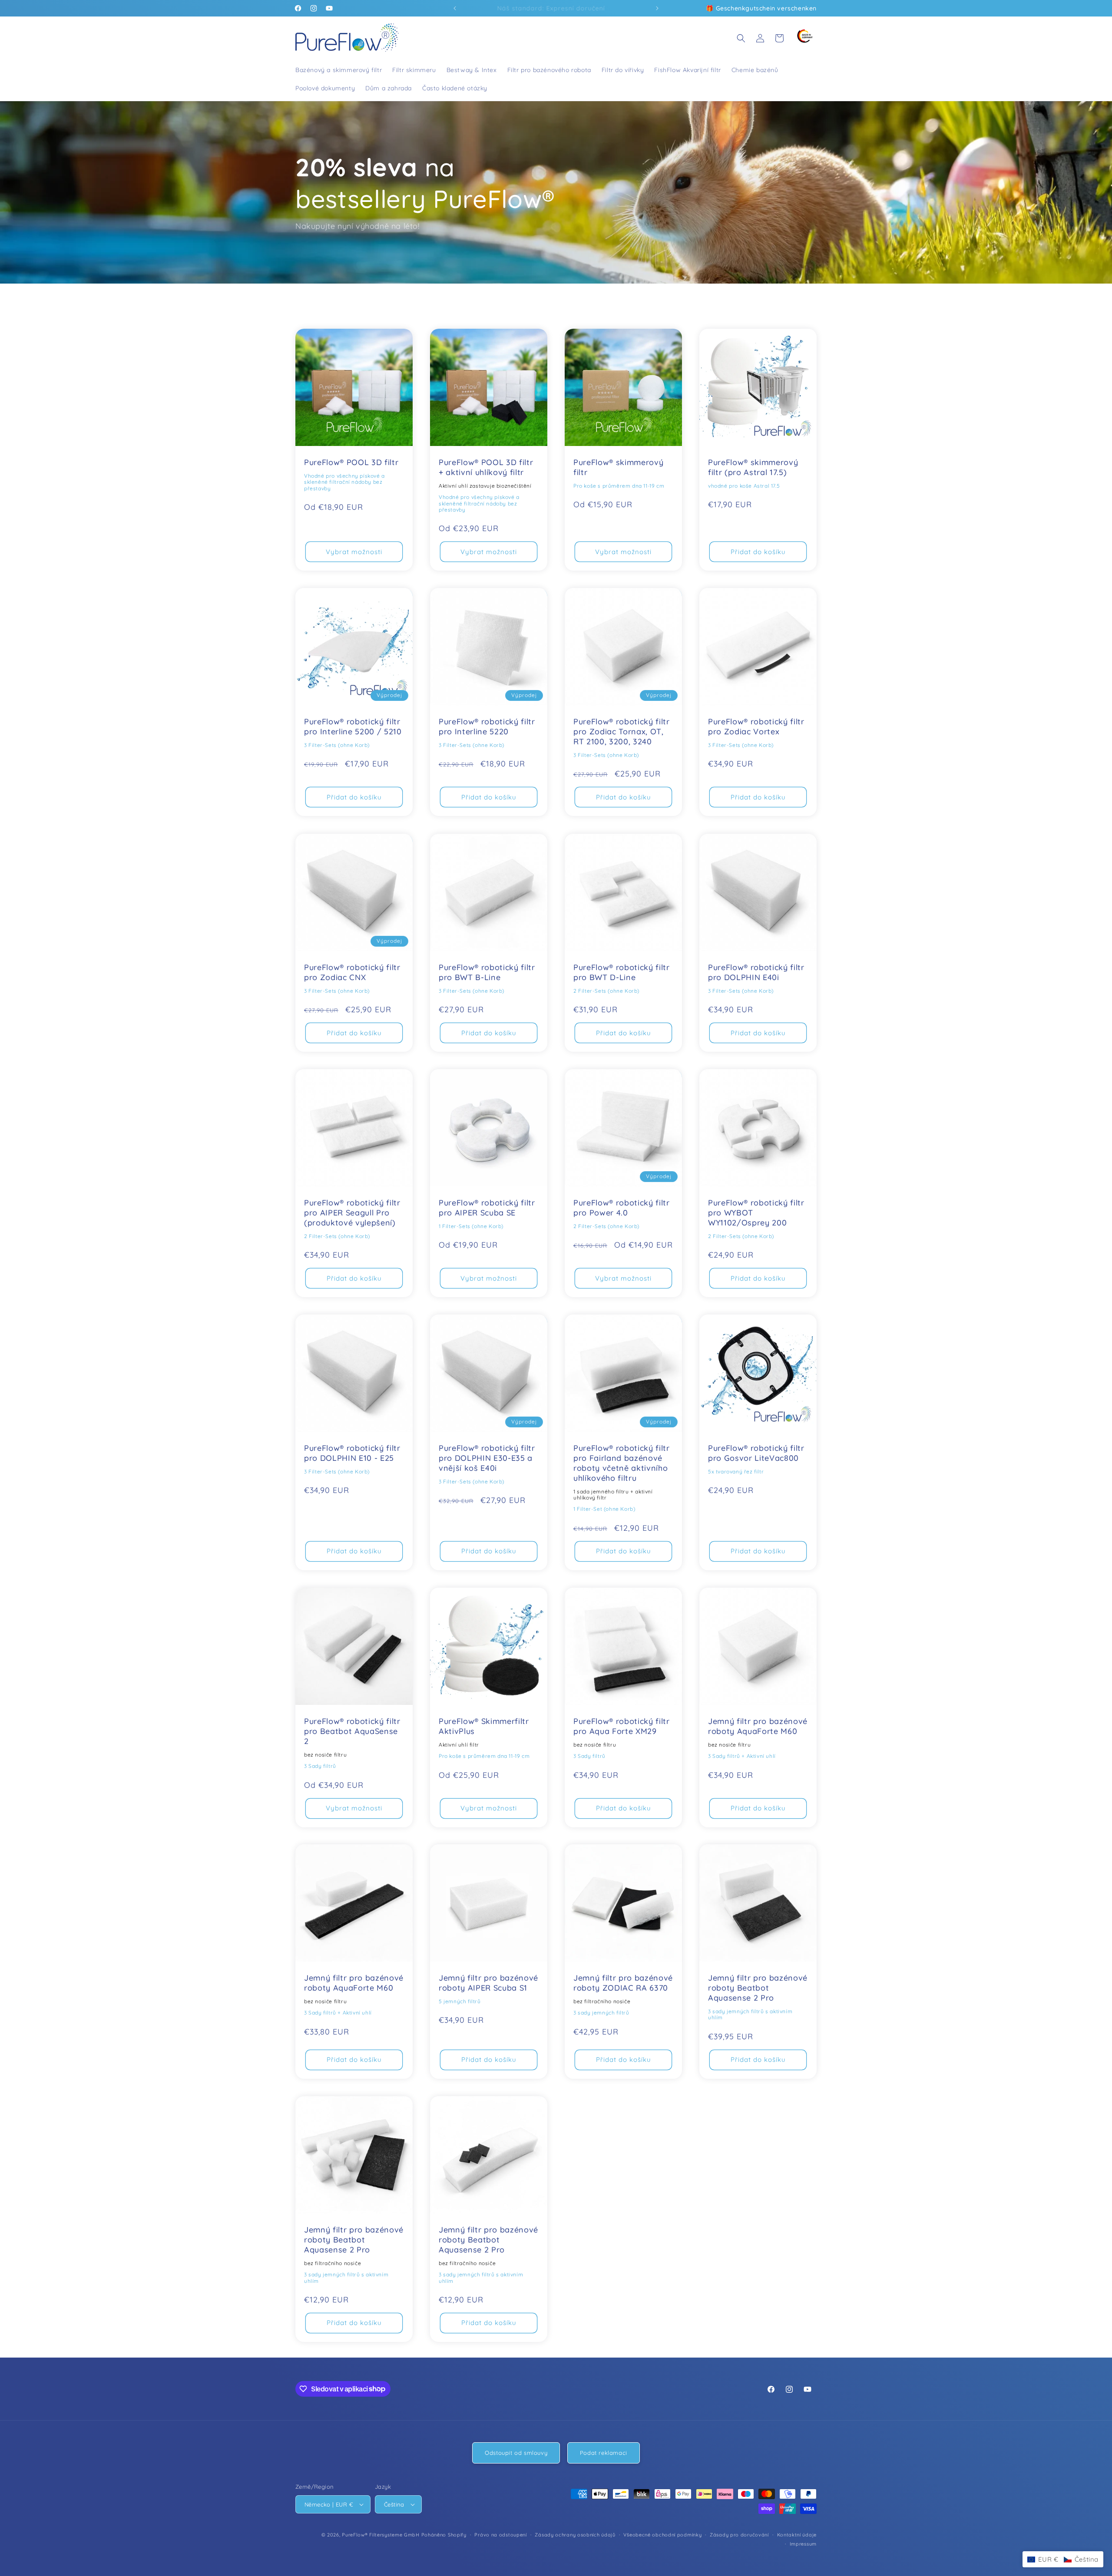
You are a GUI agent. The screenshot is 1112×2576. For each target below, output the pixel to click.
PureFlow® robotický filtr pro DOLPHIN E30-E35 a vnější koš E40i (487, 1458)
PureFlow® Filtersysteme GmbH (381, 2535)
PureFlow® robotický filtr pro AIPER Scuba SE (487, 1208)
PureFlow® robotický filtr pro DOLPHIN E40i (756, 973)
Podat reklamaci (604, 2453)
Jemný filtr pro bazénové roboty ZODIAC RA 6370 (623, 1983)
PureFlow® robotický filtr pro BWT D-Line (622, 973)
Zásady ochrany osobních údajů (575, 2535)
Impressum (803, 2544)
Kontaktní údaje (797, 2535)
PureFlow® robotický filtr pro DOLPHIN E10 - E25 (352, 1453)
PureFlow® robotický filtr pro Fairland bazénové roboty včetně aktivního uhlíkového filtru (622, 1463)
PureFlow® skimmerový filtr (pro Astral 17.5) (753, 467)
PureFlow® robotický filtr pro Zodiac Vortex (756, 727)
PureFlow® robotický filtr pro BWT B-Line (487, 973)
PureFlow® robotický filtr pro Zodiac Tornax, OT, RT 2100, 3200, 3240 (622, 732)
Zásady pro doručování (739, 2535)
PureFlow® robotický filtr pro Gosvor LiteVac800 (756, 1453)
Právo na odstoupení (500, 2535)
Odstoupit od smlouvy (516, 2453)
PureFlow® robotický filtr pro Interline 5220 (487, 727)
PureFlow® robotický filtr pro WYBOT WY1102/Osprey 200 (756, 1213)
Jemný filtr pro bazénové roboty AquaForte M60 (758, 1726)
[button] (741, 38)
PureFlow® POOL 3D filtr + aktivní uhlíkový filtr (486, 467)
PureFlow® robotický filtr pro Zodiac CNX (352, 973)
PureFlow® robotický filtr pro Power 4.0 (622, 1208)
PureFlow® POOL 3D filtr (351, 462)
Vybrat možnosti (354, 552)
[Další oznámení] (657, 8)
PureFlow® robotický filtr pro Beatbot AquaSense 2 (352, 1731)
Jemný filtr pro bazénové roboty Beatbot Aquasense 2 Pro (758, 1988)
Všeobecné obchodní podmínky (662, 2535)
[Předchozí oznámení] (455, 8)
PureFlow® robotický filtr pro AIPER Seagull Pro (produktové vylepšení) (352, 1213)
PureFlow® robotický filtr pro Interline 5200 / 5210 (353, 727)
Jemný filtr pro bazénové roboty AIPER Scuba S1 (488, 1983)
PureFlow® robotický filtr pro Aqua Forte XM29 (622, 1726)
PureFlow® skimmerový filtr (618, 467)
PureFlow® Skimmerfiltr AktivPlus (484, 1726)
